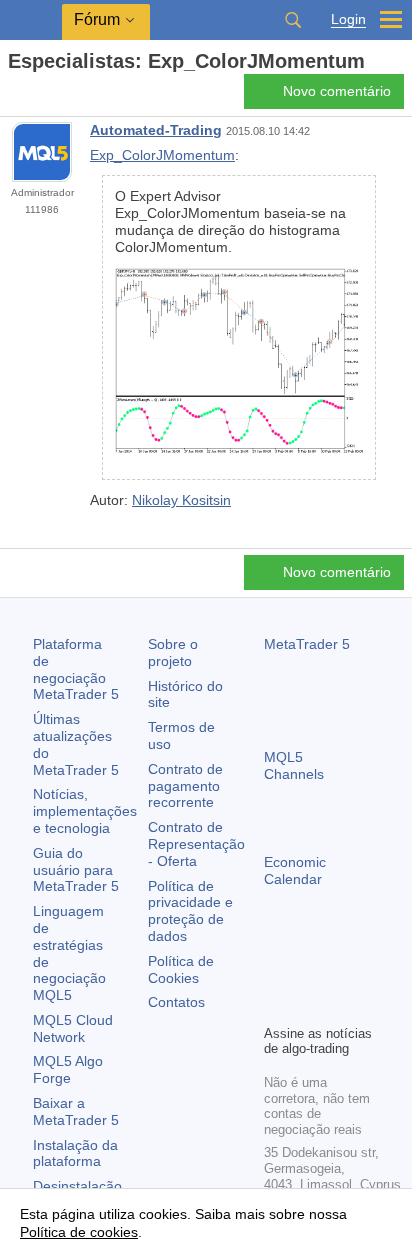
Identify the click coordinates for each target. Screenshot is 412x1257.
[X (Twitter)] (340, 974)
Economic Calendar (295, 870)
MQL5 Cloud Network (73, 1028)
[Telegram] (308, 974)
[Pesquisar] (293, 20)
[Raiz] (14, 96)
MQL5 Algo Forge (68, 1069)
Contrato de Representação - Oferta (196, 844)
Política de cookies (79, 1232)
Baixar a (76, 1111)
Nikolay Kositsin (181, 500)
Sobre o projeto (173, 652)
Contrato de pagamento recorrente (185, 786)
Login (348, 19)
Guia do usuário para (76, 870)
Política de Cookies (181, 969)
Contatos (176, 1002)
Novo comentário (337, 91)
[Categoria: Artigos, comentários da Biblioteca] (38, 97)
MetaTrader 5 (307, 644)
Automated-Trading (156, 130)
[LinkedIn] (308, 1006)
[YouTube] (276, 1006)
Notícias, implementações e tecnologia (85, 811)
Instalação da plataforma (75, 1153)
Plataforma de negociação (76, 669)
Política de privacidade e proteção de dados (190, 911)
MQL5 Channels (294, 765)
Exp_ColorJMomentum (162, 155)
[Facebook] (276, 974)
